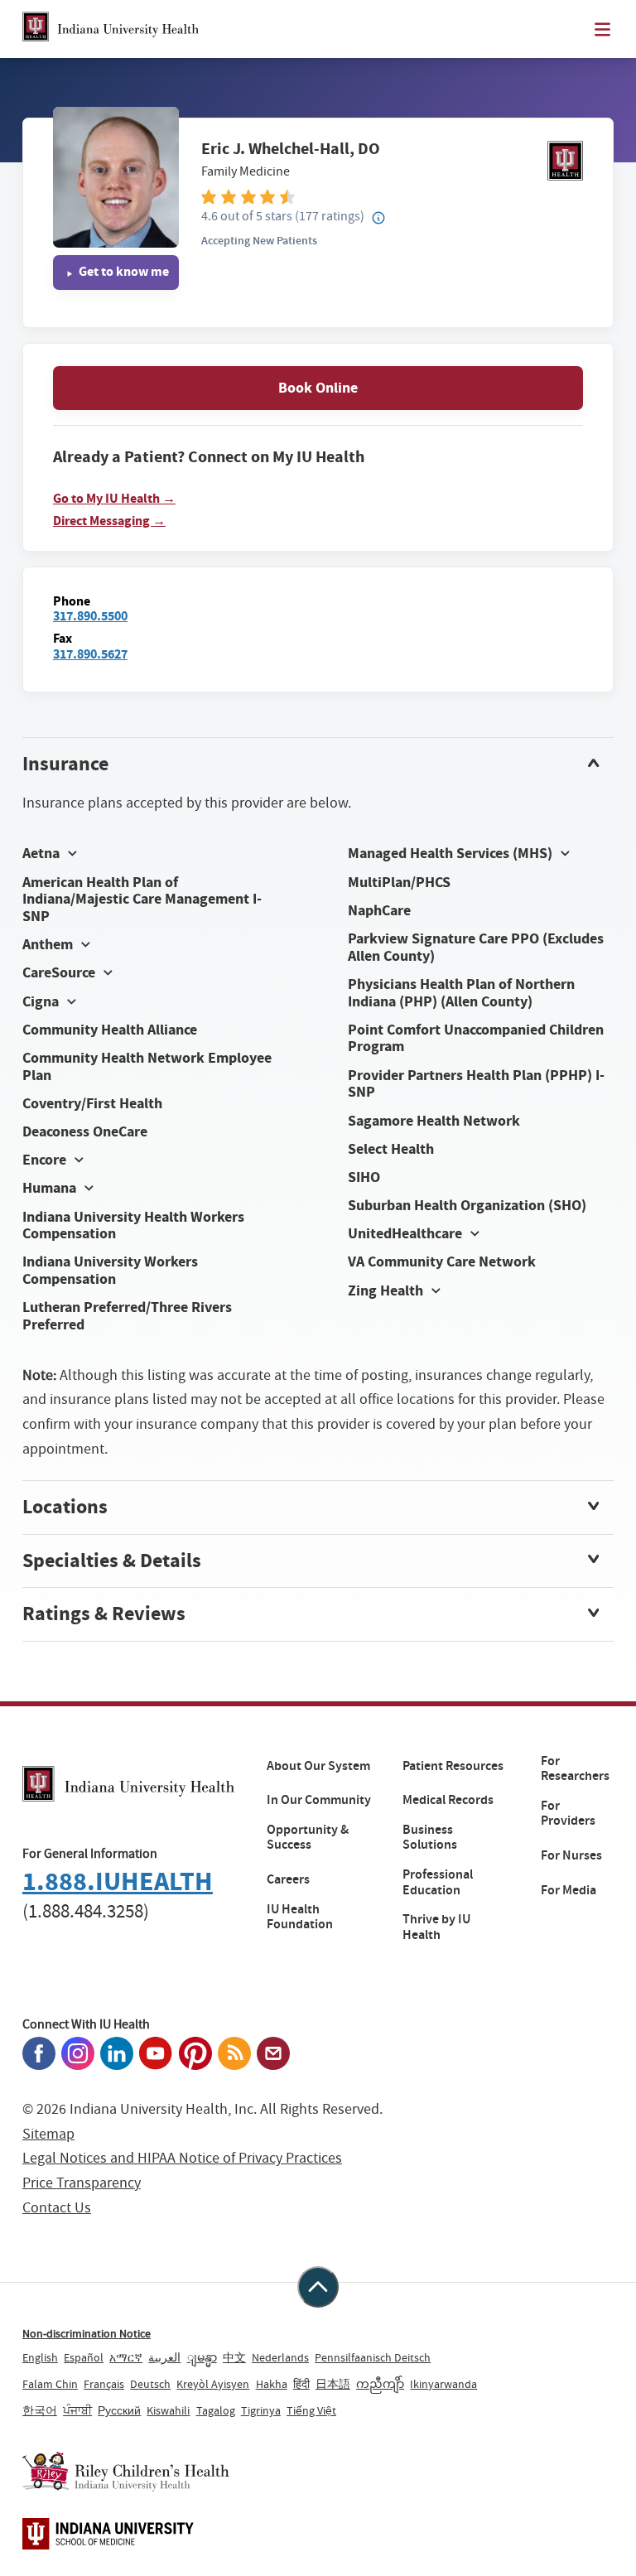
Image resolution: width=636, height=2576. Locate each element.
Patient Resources (453, 1766)
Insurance (65, 764)
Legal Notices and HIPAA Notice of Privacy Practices (182, 2158)
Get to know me (123, 271)
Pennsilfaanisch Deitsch (373, 2357)
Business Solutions (430, 1838)
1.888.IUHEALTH (118, 1881)
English (40, 2357)
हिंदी (301, 2384)
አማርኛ (126, 2357)
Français (104, 2384)
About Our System (318, 1766)
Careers (288, 1879)
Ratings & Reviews (104, 1614)
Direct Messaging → (109, 521)
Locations (65, 1507)
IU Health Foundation (300, 1917)
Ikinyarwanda (443, 2384)
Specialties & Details (112, 1561)
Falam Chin (50, 2384)
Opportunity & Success (308, 1838)
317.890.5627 (90, 654)
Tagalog (216, 2410)
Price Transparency (82, 2183)
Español (84, 2357)
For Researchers (575, 1769)
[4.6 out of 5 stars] (392, 196)
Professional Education (438, 1882)
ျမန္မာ (202, 2357)
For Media (569, 1890)
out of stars (247, 216)
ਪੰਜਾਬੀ (77, 2410)
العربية (164, 2357)
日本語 (333, 2384)
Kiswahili (168, 2410)
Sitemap (48, 2134)
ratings (330, 216)
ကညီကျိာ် (380, 2384)
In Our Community (319, 1800)
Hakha (272, 2384)
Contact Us (57, 2208)
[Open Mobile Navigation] (602, 29)
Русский (119, 2410)
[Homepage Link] (111, 29)
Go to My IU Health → (114, 499)
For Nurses (571, 1855)
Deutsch (150, 2384)
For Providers (568, 1814)
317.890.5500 (90, 616)
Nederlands (280, 2357)
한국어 (40, 2410)
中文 (234, 2357)
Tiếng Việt (311, 2410)
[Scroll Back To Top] (318, 2287)
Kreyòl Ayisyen (213, 2384)
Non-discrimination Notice (87, 2333)
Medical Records (448, 1800)
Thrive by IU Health (436, 1927)
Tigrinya (261, 2410)
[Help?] (378, 219)
